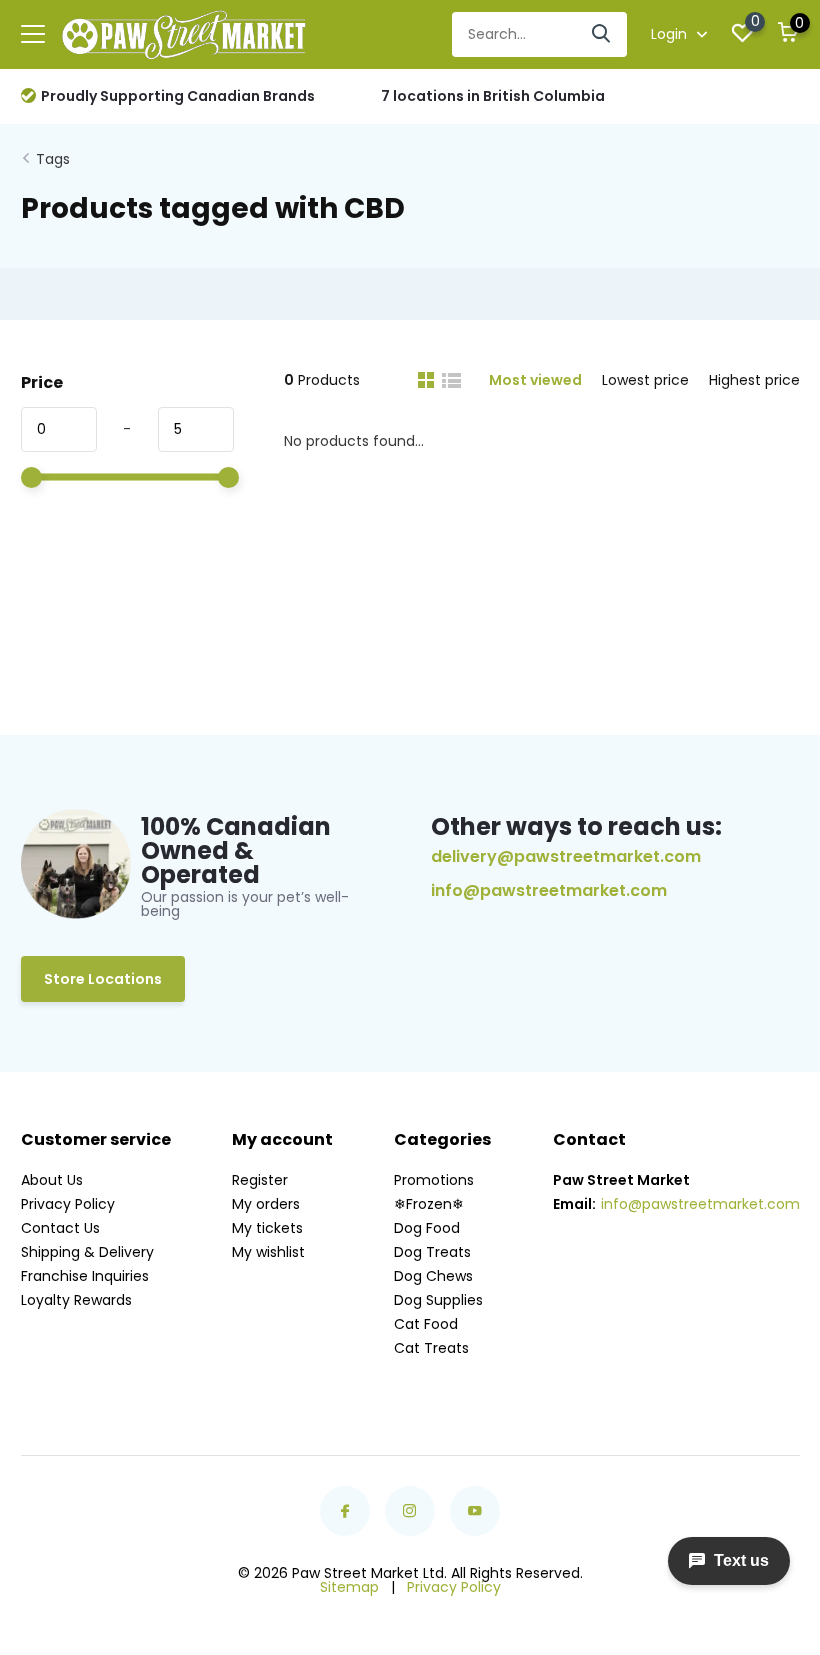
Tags (53, 159)
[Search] (602, 34)
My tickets (267, 1228)
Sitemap (349, 1587)
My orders (266, 1204)
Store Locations (103, 979)
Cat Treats (431, 1348)
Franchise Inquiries (85, 1276)
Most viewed (535, 380)
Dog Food (427, 1228)
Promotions (434, 1180)
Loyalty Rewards (76, 1300)
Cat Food (426, 1324)
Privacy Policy (68, 1204)
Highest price (754, 380)
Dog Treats (432, 1252)
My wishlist (268, 1252)
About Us (52, 1180)
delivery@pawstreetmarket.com (566, 856)
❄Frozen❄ (429, 1204)
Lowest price (645, 380)
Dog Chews (433, 1276)
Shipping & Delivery (87, 1252)
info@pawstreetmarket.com (549, 891)
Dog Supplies (438, 1300)
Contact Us (60, 1228)
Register (260, 1180)
